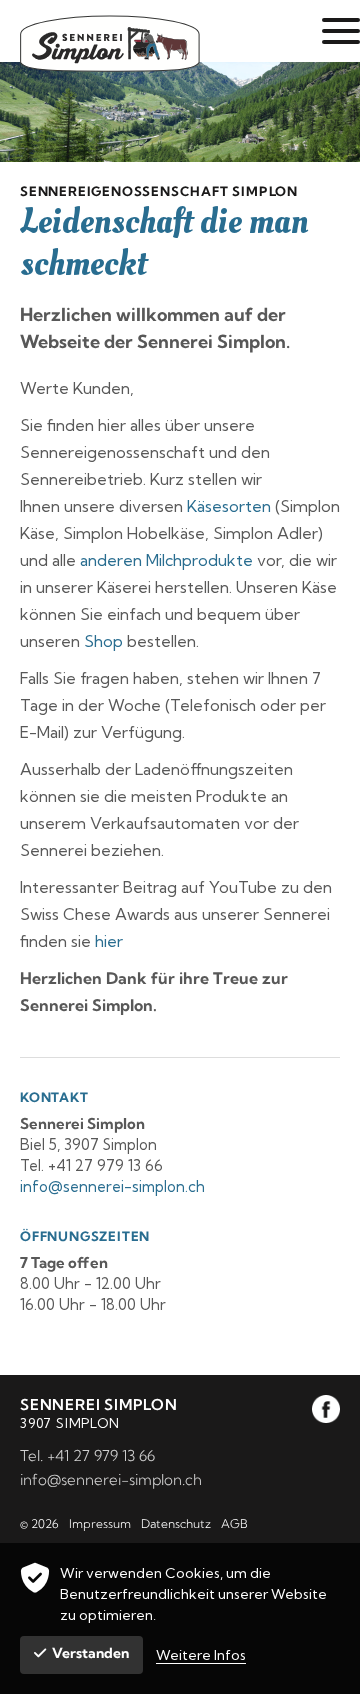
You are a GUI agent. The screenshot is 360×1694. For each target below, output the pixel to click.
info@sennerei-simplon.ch (111, 1479)
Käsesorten (229, 506)
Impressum (100, 1523)
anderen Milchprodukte (166, 560)
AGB (234, 1523)
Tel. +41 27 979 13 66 (87, 1455)
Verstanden (90, 1653)
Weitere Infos (201, 1655)
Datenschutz (176, 1523)
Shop (103, 641)
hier (109, 941)
